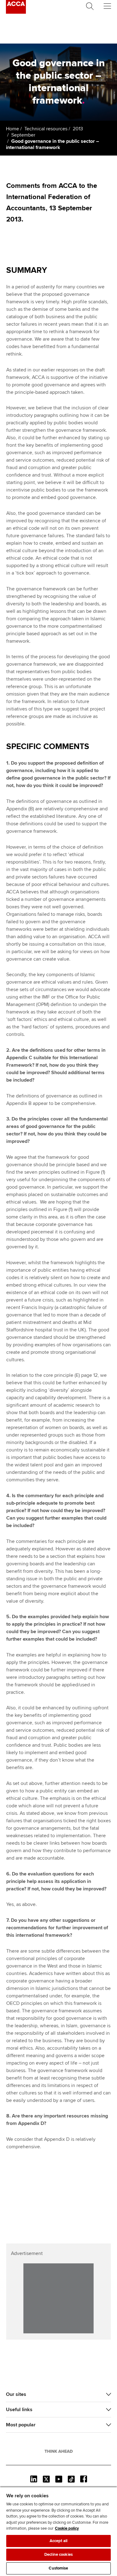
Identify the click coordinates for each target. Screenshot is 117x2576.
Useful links (19, 2410)
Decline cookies (58, 2555)
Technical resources (46, 129)
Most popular (21, 2425)
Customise (58, 2568)
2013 (78, 129)
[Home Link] (59, 2451)
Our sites (16, 2394)
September (23, 135)
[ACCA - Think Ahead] (16, 12)
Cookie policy (67, 2528)
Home (12, 129)
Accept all (58, 2541)
